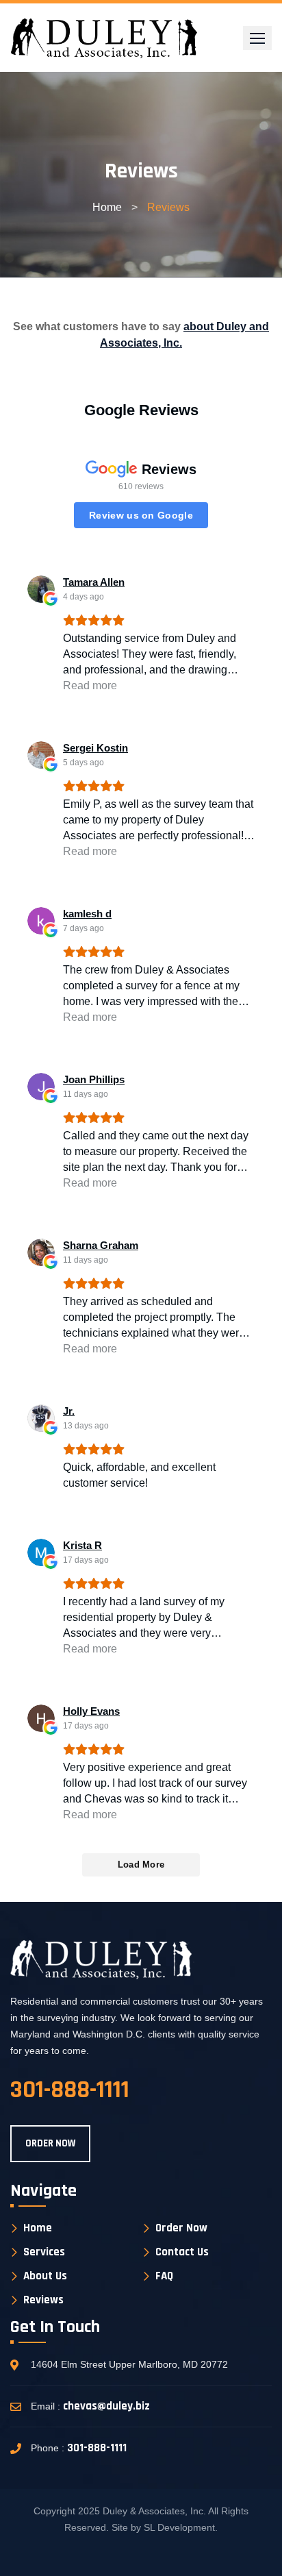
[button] (257, 38)
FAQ (164, 2276)
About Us (45, 2276)
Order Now (181, 2228)
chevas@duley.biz (106, 2406)
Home (107, 207)
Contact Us (182, 2252)
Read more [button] (90, 685)
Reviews (43, 2300)
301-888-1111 (97, 2448)
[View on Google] (41, 589)
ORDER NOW (50, 2143)
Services (44, 2252)
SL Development (179, 2527)
